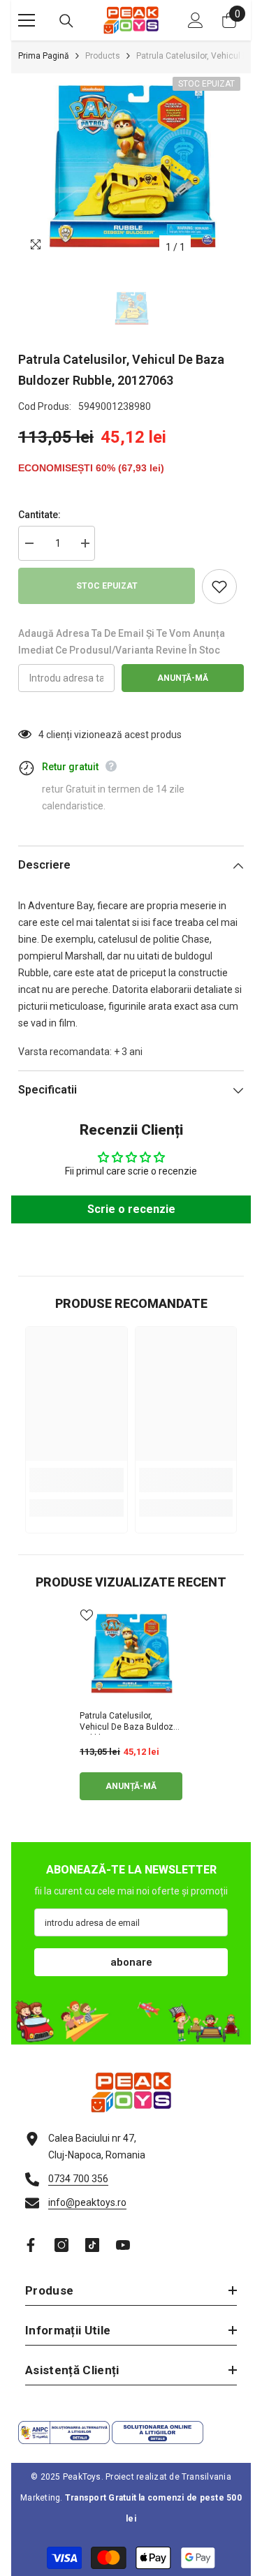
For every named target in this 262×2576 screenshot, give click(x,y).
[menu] (27, 20)
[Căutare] (66, 21)
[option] (131, 167)
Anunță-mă (183, 678)
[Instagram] (61, 2245)
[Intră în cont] (196, 20)
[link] (77, 1480)
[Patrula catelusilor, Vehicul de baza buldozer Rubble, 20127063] (131, 1654)
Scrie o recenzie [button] (131, 1209)
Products (103, 56)
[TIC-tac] (92, 2245)
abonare (131, 1962)
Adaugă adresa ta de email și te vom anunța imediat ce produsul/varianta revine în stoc (122, 642)
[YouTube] (123, 2245)
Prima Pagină (44, 56)
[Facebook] (31, 2245)
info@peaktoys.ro (87, 2202)
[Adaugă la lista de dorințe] (219, 587)
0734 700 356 (78, 2179)
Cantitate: (39, 515)
